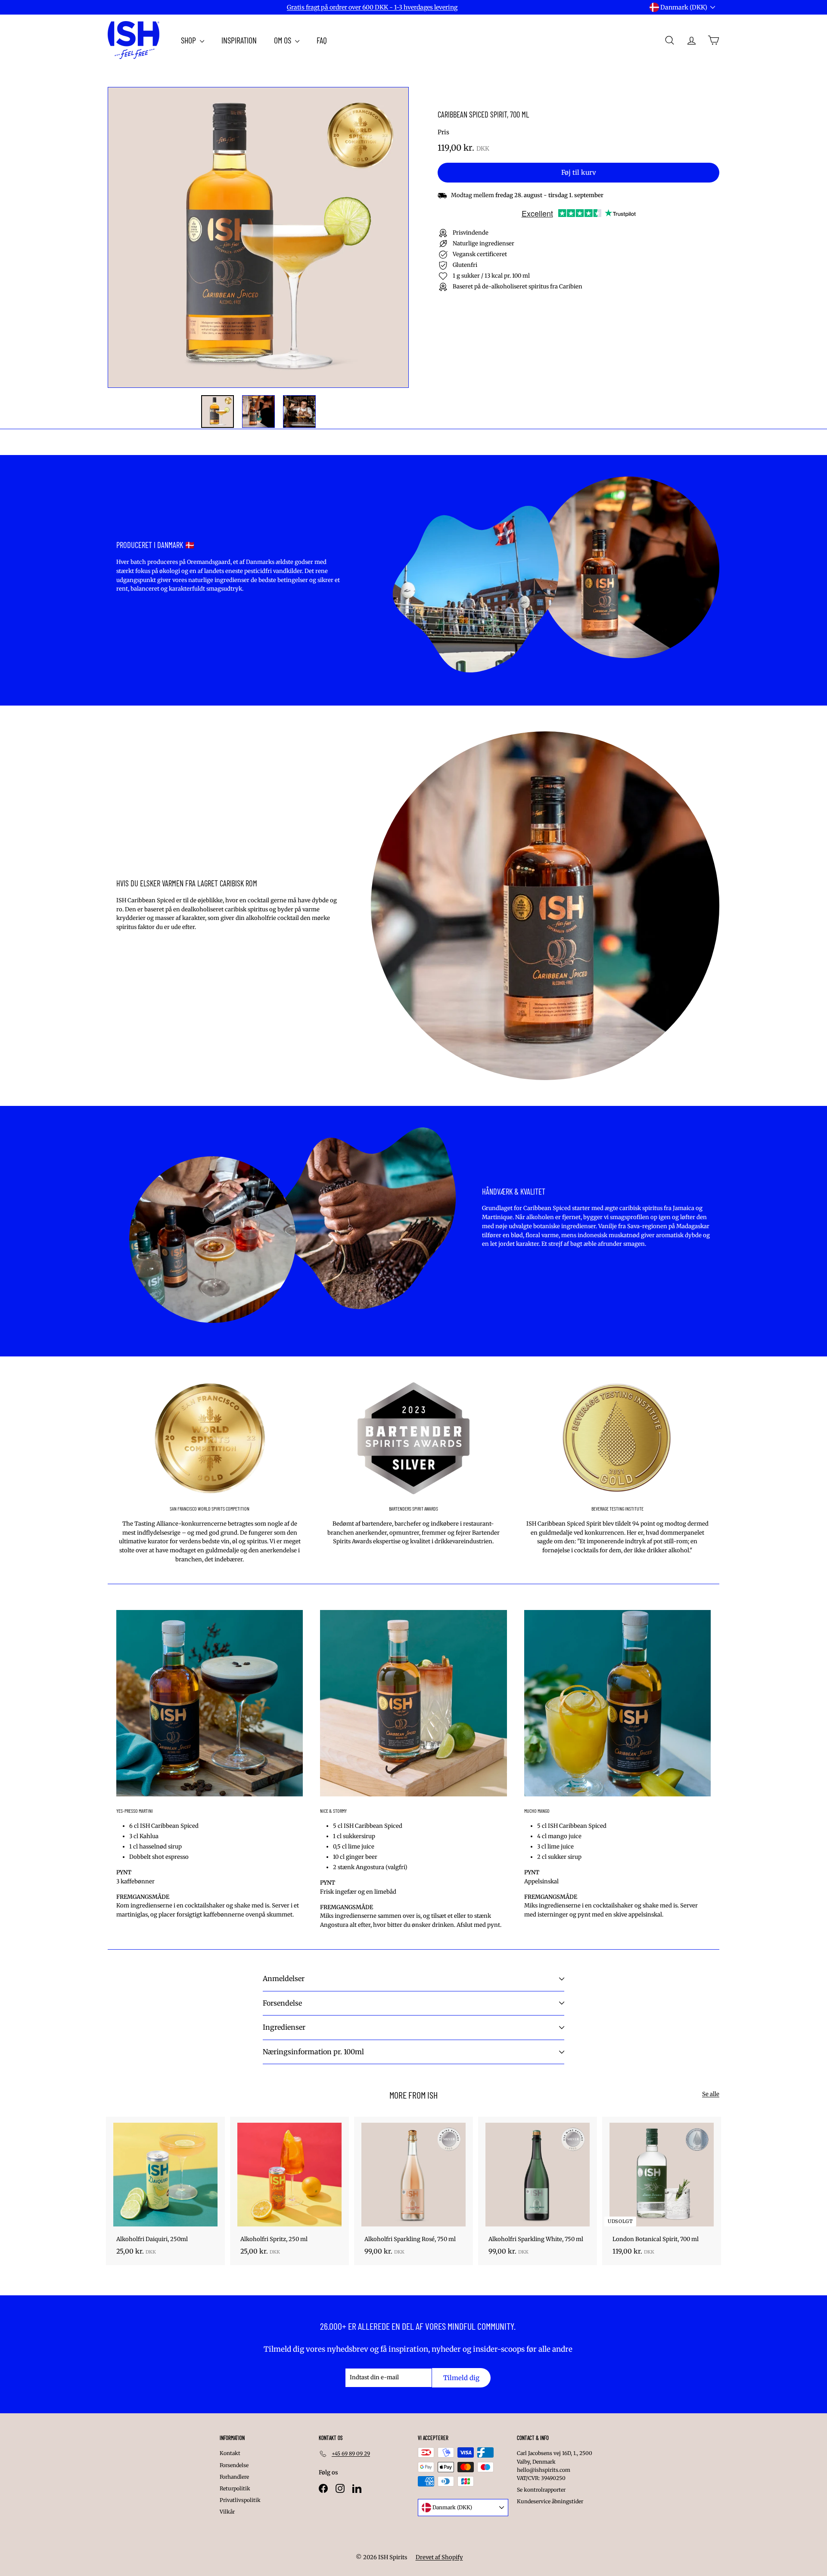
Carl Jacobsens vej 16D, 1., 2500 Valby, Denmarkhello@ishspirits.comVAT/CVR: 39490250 (555, 2466)
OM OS (283, 40)
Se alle (711, 2094)
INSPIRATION (239, 40)
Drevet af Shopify (439, 2557)
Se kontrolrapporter (541, 2490)
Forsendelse (282, 2003)
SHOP (189, 40)
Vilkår (227, 2512)
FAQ (322, 40)
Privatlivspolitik (240, 2500)
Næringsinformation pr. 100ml (313, 2052)
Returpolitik (235, 2488)
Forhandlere (234, 2477)
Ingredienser (284, 2027)
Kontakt (230, 2453)
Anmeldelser (284, 1978)
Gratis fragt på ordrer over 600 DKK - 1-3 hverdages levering (372, 7)
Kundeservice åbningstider (550, 2501)
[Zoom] (258, 237)
